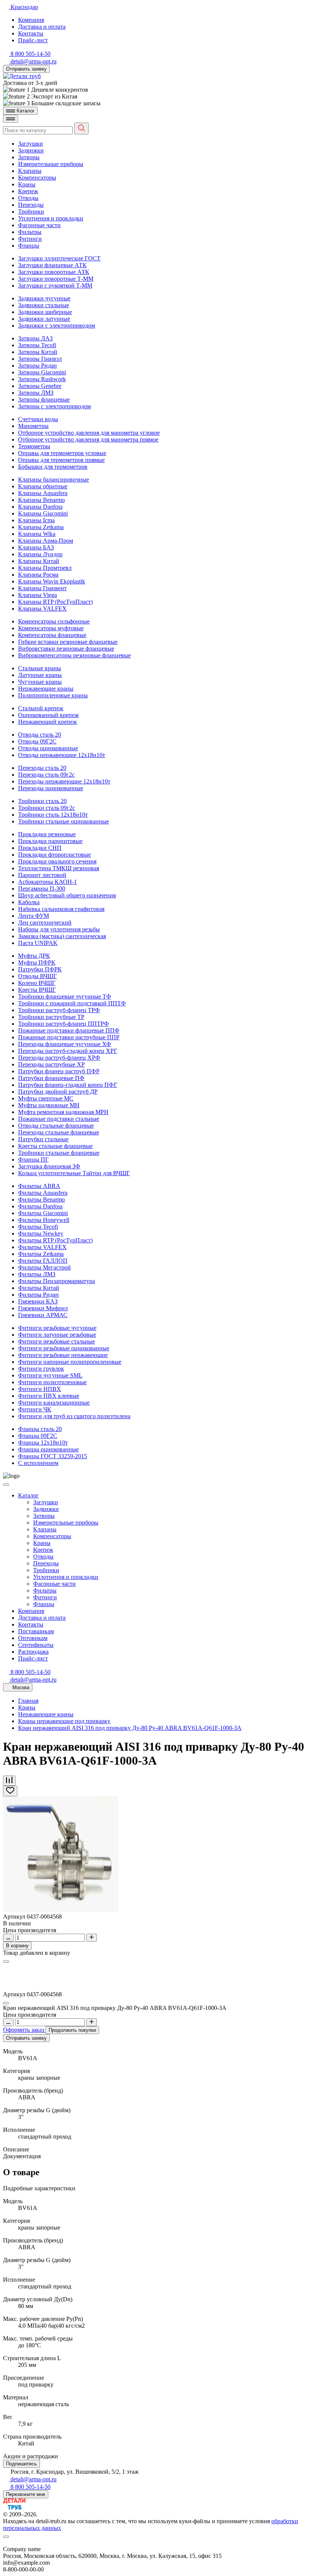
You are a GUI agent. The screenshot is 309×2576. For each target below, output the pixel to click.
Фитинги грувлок (41, 1369)
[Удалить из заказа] (6, 2003)
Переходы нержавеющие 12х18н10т (64, 781)
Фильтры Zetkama (41, 1254)
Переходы (31, 205)
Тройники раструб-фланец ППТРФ (63, 1024)
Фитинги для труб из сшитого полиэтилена (74, 1416)
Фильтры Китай (39, 1288)
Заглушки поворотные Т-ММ (56, 279)
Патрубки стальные (43, 1139)
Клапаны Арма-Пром (46, 541)
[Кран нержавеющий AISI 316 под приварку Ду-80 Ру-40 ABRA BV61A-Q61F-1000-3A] (61, 1910)
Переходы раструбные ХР (51, 1064)
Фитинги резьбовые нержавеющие (63, 1355)
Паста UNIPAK (38, 943)
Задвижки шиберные (45, 312)
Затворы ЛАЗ (35, 338)
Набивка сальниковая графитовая (61, 909)
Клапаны (30, 171)
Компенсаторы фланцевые (52, 635)
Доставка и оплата (42, 27)
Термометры (34, 446)
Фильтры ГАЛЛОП (43, 1261)
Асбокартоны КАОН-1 (47, 882)
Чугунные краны (40, 682)
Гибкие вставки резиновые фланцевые (68, 642)
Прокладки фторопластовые (54, 855)
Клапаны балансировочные (54, 479)
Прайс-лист (33, 40)
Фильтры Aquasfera (43, 1193)
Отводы (28, 198)
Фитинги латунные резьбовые (57, 1335)
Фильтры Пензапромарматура (57, 1281)
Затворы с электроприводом (54, 406)
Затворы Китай (38, 352)
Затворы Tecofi (37, 345)
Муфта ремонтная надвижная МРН (63, 1112)
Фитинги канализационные (54, 1403)
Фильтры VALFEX (42, 1247)
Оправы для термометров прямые (61, 460)
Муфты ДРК (34, 956)
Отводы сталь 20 (40, 735)
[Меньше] (8, 1938)
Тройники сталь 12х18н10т (53, 815)
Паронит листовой (42, 875)
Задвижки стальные (44, 305)
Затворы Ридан (37, 365)
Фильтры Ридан (38, 1295)
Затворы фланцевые (44, 399)
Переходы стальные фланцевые (59, 1132)
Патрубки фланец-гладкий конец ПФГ (68, 1085)
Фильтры (30, 232)
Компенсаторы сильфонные (54, 621)
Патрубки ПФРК (40, 969)
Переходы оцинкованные (51, 788)
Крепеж (28, 191)
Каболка (29, 902)
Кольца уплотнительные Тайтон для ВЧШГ (74, 1173)
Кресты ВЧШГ (37, 990)
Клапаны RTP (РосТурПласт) (55, 602)
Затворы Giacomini (42, 372)
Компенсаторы (37, 178)
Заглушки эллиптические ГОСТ (59, 258)
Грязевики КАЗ (38, 1301)
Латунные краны (40, 675)
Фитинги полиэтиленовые (52, 1382)
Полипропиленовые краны (53, 695)
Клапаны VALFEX (42, 609)
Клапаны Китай (39, 561)
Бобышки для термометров (53, 467)
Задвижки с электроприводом (57, 325)
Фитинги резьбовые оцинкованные (64, 1348)
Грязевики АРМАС (43, 1315)
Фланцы (29, 245)
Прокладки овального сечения (57, 861)
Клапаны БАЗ (36, 547)
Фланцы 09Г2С (38, 1436)
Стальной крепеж (41, 708)
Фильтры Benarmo (41, 1200)
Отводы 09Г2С (37, 741)
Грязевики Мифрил (43, 1308)
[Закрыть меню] (6, 1485)
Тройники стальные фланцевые (59, 1153)
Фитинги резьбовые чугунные (57, 1328)
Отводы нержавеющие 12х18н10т (62, 755)
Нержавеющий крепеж (47, 722)
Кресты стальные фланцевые (55, 1146)
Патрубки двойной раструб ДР (58, 1092)
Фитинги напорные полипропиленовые (70, 1362)
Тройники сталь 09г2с (47, 808)
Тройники (31, 212)
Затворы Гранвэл (40, 359)
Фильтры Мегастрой (44, 1267)
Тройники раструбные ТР (51, 1017)
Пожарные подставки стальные (59, 1119)
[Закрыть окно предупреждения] (6, 2537)
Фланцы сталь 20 (40, 1429)
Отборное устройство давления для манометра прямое (88, 439)
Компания (31, 20)
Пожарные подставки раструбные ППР (69, 1037)
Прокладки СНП (40, 848)
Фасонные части (39, 225)
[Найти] (81, 128)
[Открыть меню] (11, 119)
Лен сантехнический (45, 923)
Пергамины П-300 (42, 889)
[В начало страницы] (154, 2542)
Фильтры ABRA (39, 1186)
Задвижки (31, 150)
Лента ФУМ (34, 916)
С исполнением (38, 1463)
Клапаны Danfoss (40, 507)
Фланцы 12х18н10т (43, 1443)
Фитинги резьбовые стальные (57, 1341)
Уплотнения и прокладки (51, 218)
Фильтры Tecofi (38, 1227)
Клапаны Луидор (40, 554)
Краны (27, 184)
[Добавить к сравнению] (9, 1781)
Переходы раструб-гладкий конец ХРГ (68, 1051)
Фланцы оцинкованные (48, 1449)
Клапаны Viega (37, 595)
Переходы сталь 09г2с (46, 775)
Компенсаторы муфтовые (51, 628)
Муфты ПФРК (37, 963)
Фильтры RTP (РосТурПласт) (55, 1240)
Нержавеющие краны (46, 689)
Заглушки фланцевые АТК (52, 265)
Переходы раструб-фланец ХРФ (59, 1058)
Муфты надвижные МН (49, 1105)
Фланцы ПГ (33, 1160)
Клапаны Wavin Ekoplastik (52, 581)
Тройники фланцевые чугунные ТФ (65, 996)
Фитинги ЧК (35, 1409)
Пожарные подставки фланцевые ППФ (69, 1030)
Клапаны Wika (37, 534)
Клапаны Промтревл (45, 568)
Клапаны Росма (38, 575)
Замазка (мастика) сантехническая (62, 936)
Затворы (29, 157)
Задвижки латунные (44, 319)
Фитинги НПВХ (40, 1389)
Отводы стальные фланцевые (56, 1126)
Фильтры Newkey (41, 1233)
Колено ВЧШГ (37, 983)
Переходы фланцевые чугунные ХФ (65, 1044)
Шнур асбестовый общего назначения (67, 895)
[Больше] (92, 1938)
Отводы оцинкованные (48, 748)
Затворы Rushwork (42, 379)
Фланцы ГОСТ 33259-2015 (53, 1456)
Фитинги (30, 239)
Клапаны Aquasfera (43, 493)
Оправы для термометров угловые (62, 453)
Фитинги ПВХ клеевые (49, 1396)
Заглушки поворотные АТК (54, 272)
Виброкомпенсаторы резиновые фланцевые (74, 655)
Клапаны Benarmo (41, 500)
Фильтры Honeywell (44, 1220)
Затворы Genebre (40, 386)
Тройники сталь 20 (42, 801)
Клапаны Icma (36, 520)
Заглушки (31, 144)
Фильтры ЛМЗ (37, 1274)
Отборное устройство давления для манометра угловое (89, 433)
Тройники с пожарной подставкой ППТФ (72, 1003)
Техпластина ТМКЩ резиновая (59, 868)
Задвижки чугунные (44, 298)
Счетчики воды (38, 419)
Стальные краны (40, 668)
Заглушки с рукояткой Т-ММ (55, 285)
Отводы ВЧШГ (37, 976)
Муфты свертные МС (46, 1098)
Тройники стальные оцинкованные (63, 821)
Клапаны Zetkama (41, 527)
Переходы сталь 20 (42, 768)
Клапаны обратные (43, 486)
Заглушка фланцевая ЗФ (49, 1166)
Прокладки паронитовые (50, 841)
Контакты (31, 33)
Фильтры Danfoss (40, 1206)
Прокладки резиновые (47, 834)
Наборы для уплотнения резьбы (59, 929)
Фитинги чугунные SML (50, 1375)
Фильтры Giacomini (43, 1213)
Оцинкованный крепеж (48, 715)
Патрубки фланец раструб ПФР (59, 1071)
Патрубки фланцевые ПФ (51, 1078)
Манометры (33, 426)
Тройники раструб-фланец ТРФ (59, 1010)
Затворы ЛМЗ (36, 393)
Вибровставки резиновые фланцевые (66, 649)
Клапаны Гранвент (42, 588)
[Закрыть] (6, 1962)
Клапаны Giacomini (43, 513)
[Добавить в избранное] (10, 1791)
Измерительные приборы (51, 164)
